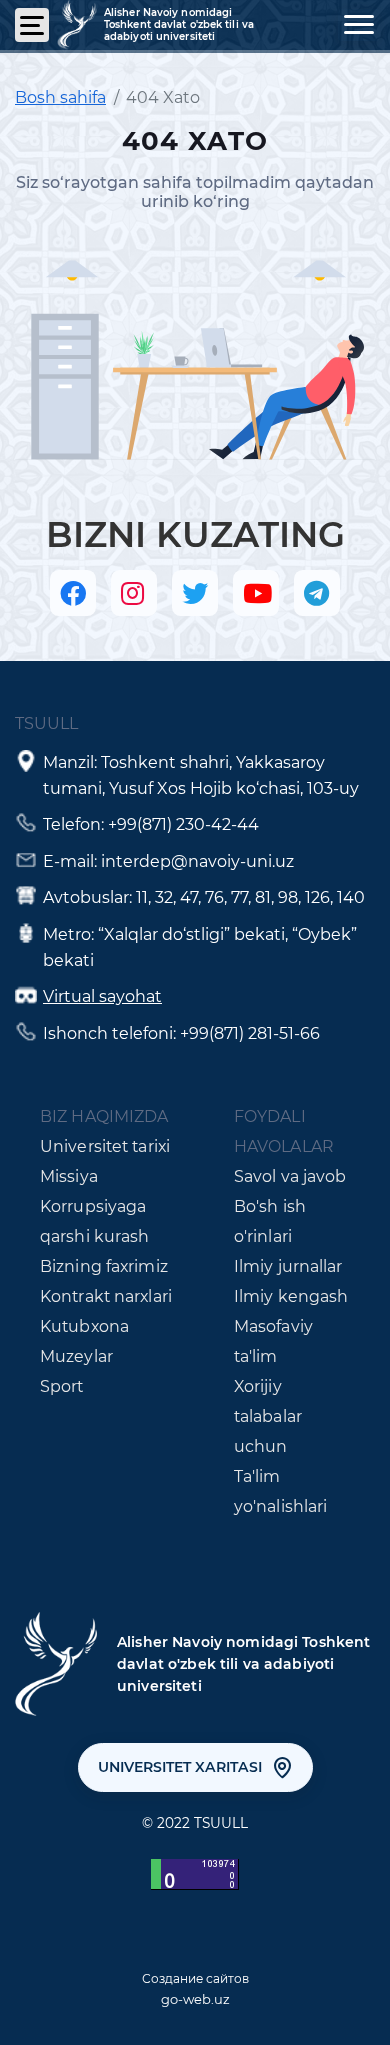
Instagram (134, 593)
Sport (62, 1386)
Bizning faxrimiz (104, 1266)
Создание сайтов (195, 1978)
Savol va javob (290, 1176)
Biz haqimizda (104, 1116)
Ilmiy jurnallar (288, 1266)
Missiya (69, 1176)
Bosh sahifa (60, 97)
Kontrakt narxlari (106, 1296)
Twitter (195, 593)
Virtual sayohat (102, 996)
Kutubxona (84, 1326)
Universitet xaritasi (180, 1767)
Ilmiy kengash (291, 1296)
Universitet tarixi (105, 1146)
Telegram (317, 593)
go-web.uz (195, 1999)
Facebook (73, 593)
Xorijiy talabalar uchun (268, 1416)
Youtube (256, 593)
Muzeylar (76, 1356)
